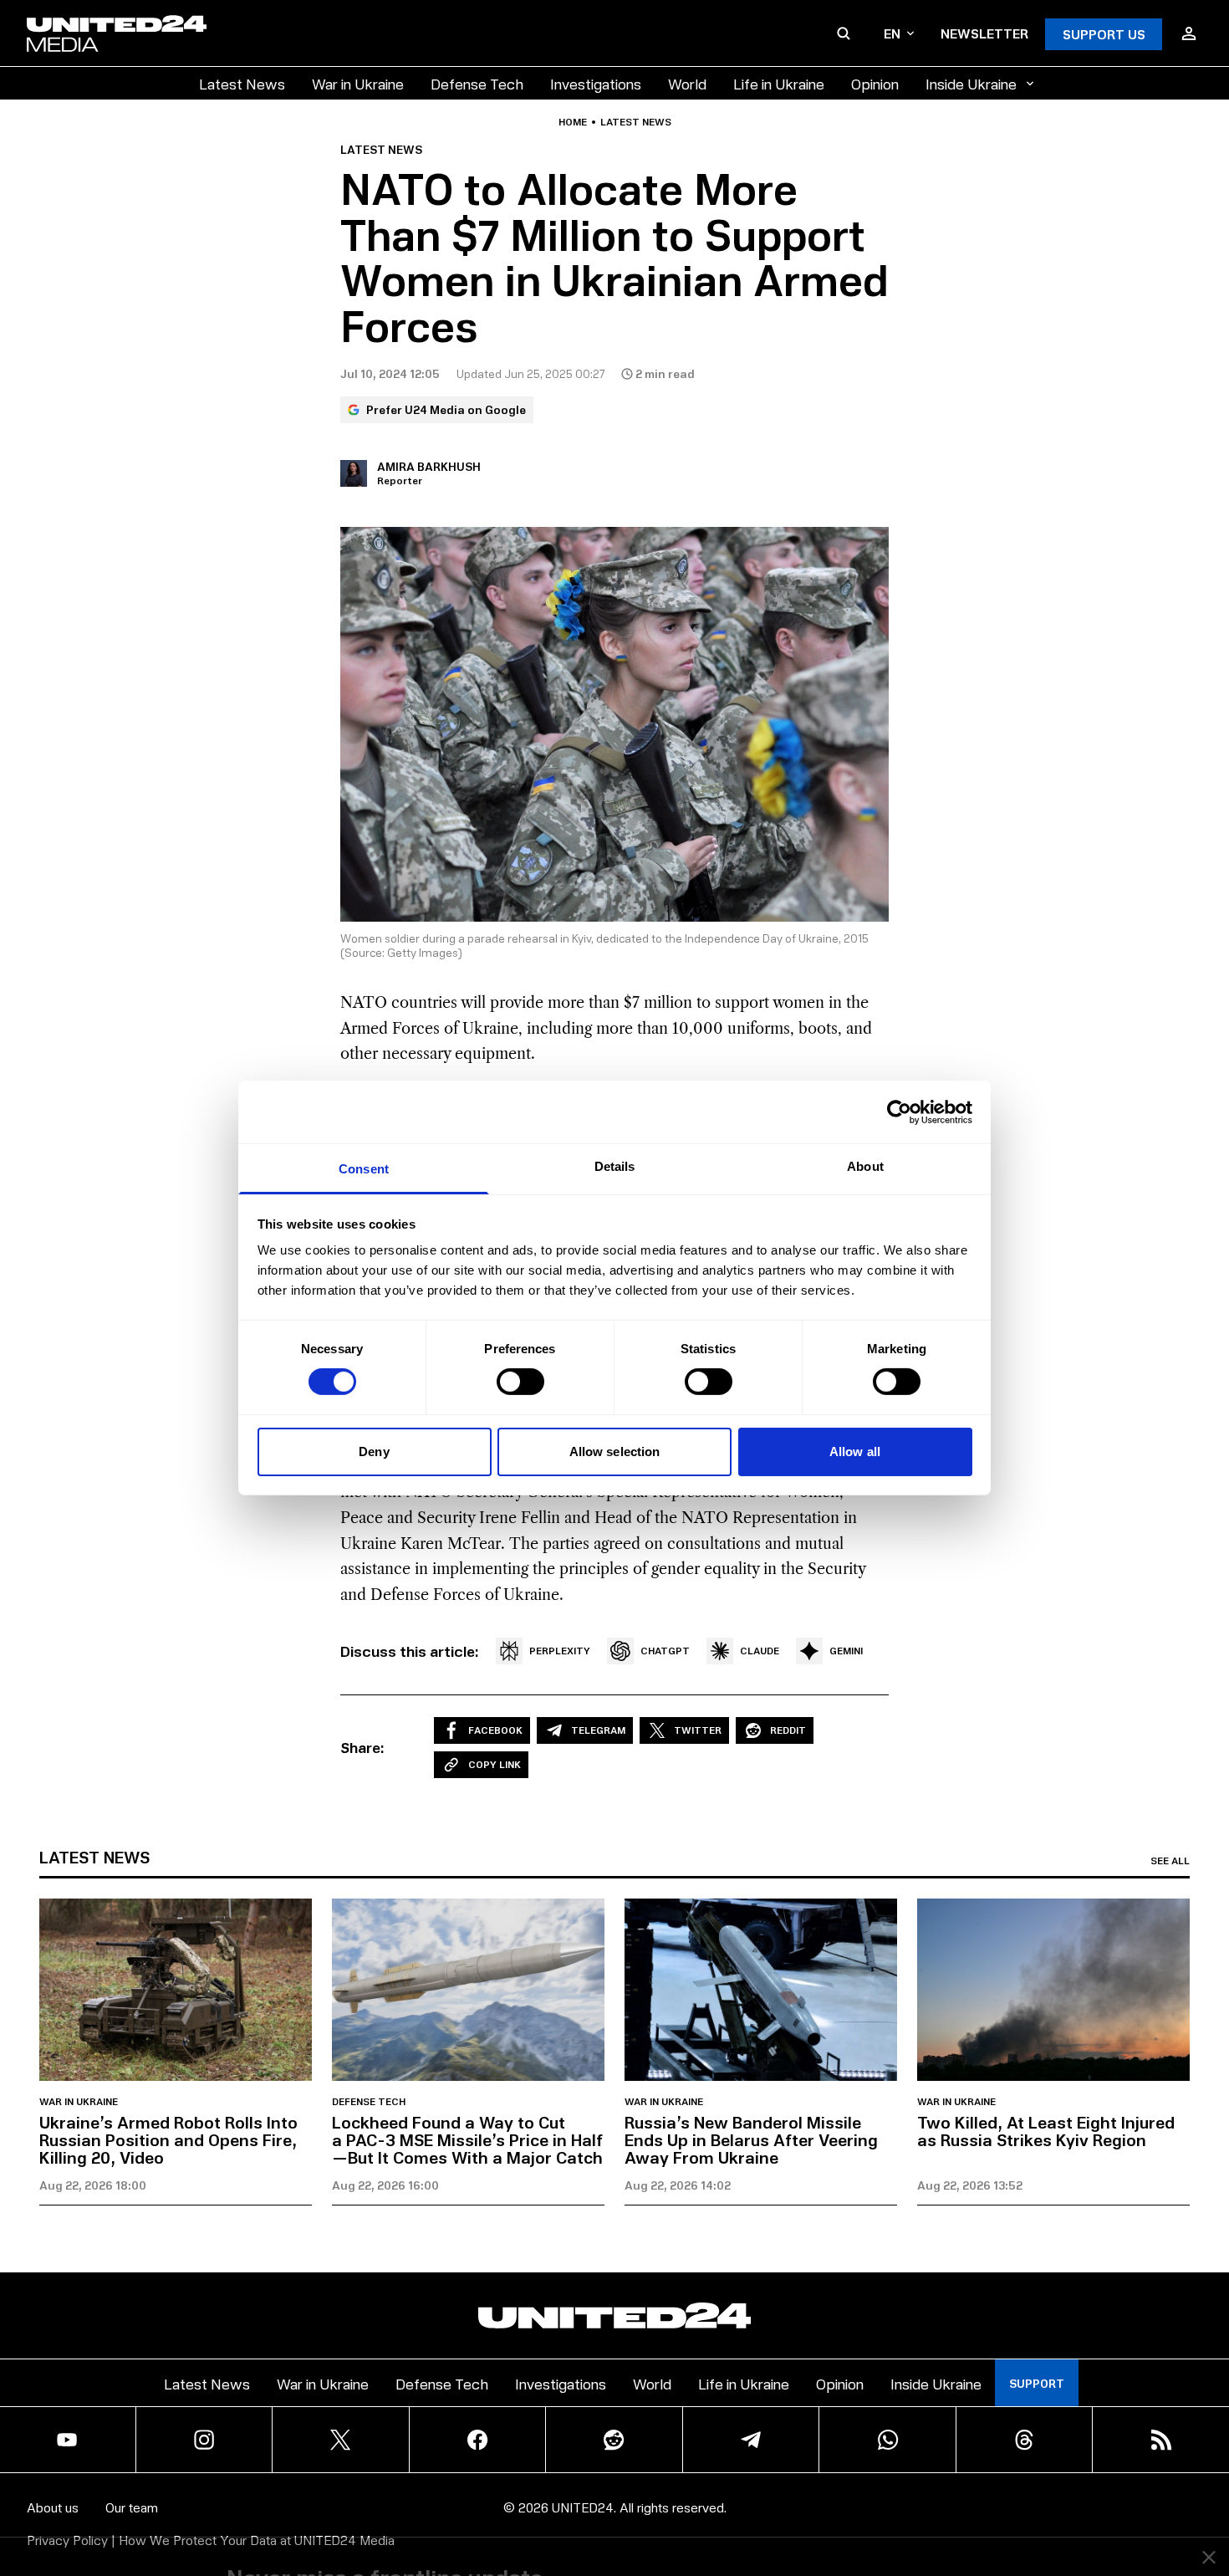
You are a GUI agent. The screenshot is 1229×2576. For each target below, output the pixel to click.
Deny (374, 1452)
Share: (362, 1747)
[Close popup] (1209, 2471)
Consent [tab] (364, 1169)
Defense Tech (477, 83)
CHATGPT (665, 1651)
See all (1170, 1861)
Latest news (636, 122)
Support (1037, 2383)
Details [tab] (615, 1166)
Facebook (495, 1730)
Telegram (598, 1730)
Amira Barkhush (429, 466)
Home (573, 122)
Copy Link (495, 1764)
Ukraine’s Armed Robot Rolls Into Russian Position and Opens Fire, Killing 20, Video (168, 2139)
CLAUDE (760, 1651)
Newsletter (984, 33)
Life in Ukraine (779, 83)
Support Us (1104, 34)
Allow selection (615, 1452)
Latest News (242, 83)
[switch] (520, 1382)
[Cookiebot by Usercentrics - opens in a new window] (899, 1112)
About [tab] (865, 1166)
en (892, 33)
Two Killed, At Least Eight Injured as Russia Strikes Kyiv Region (1046, 2131)
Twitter (698, 1730)
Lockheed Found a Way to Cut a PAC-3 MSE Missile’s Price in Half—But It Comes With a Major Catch (467, 2139)
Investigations (596, 83)
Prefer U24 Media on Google (446, 409)
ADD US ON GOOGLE (903, 2513)
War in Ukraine (358, 83)
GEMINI (846, 1651)
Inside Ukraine (971, 83)
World (687, 83)
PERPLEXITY (560, 1651)
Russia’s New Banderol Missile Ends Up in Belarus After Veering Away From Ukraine (751, 2139)
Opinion (875, 83)
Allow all (855, 1452)
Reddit (788, 1730)
